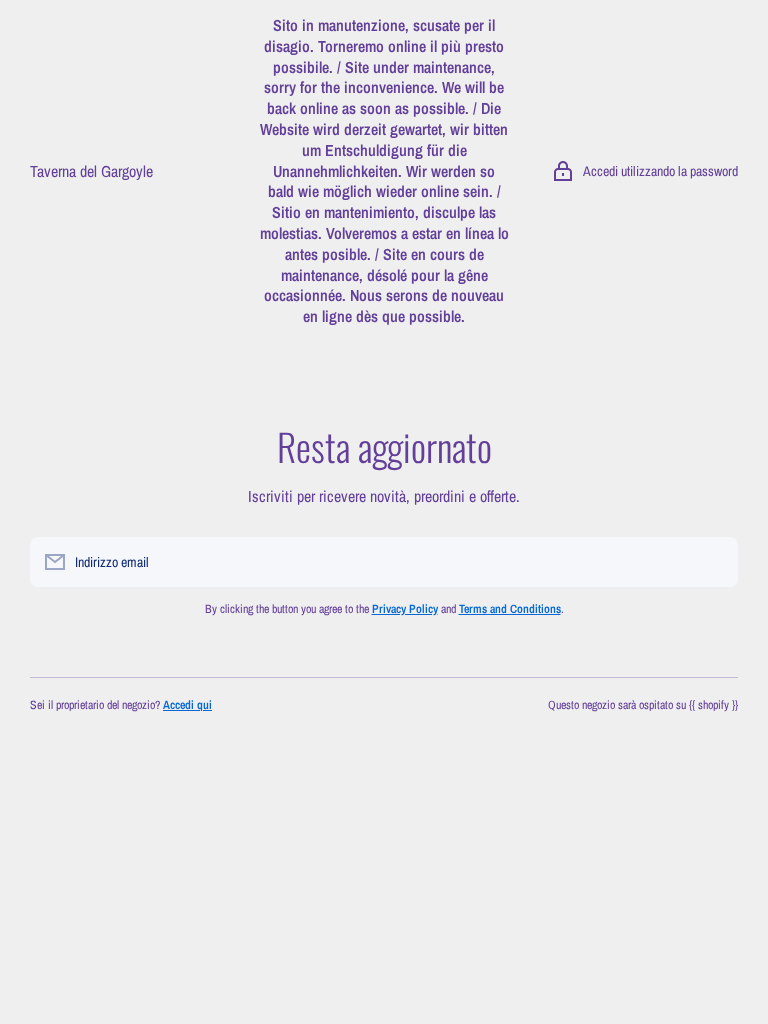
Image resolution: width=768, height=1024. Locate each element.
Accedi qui (187, 705)
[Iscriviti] (713, 562)
